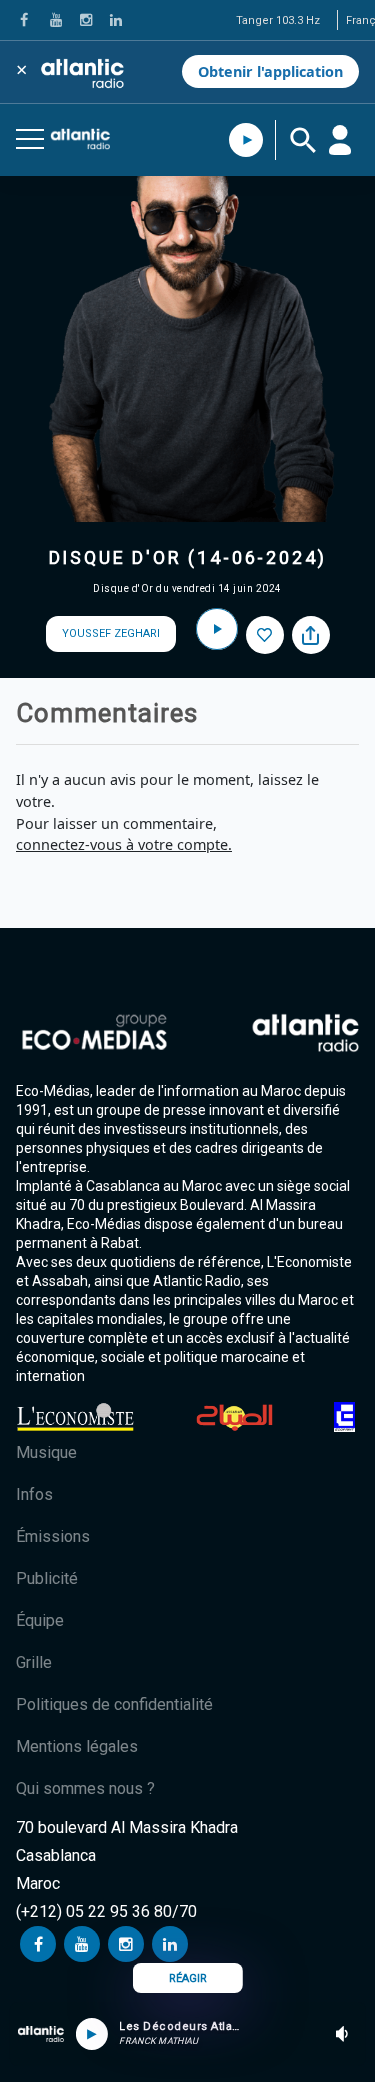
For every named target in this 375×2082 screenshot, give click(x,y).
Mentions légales (77, 1746)
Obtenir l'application (270, 71)
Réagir (188, 1978)
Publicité (47, 1578)
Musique (46, 1452)
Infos (34, 1494)
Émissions (53, 1536)
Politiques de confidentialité (114, 1704)
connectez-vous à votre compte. (124, 844)
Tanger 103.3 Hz (278, 20)
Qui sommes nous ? (85, 1788)
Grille (34, 1662)
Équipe (40, 1620)
